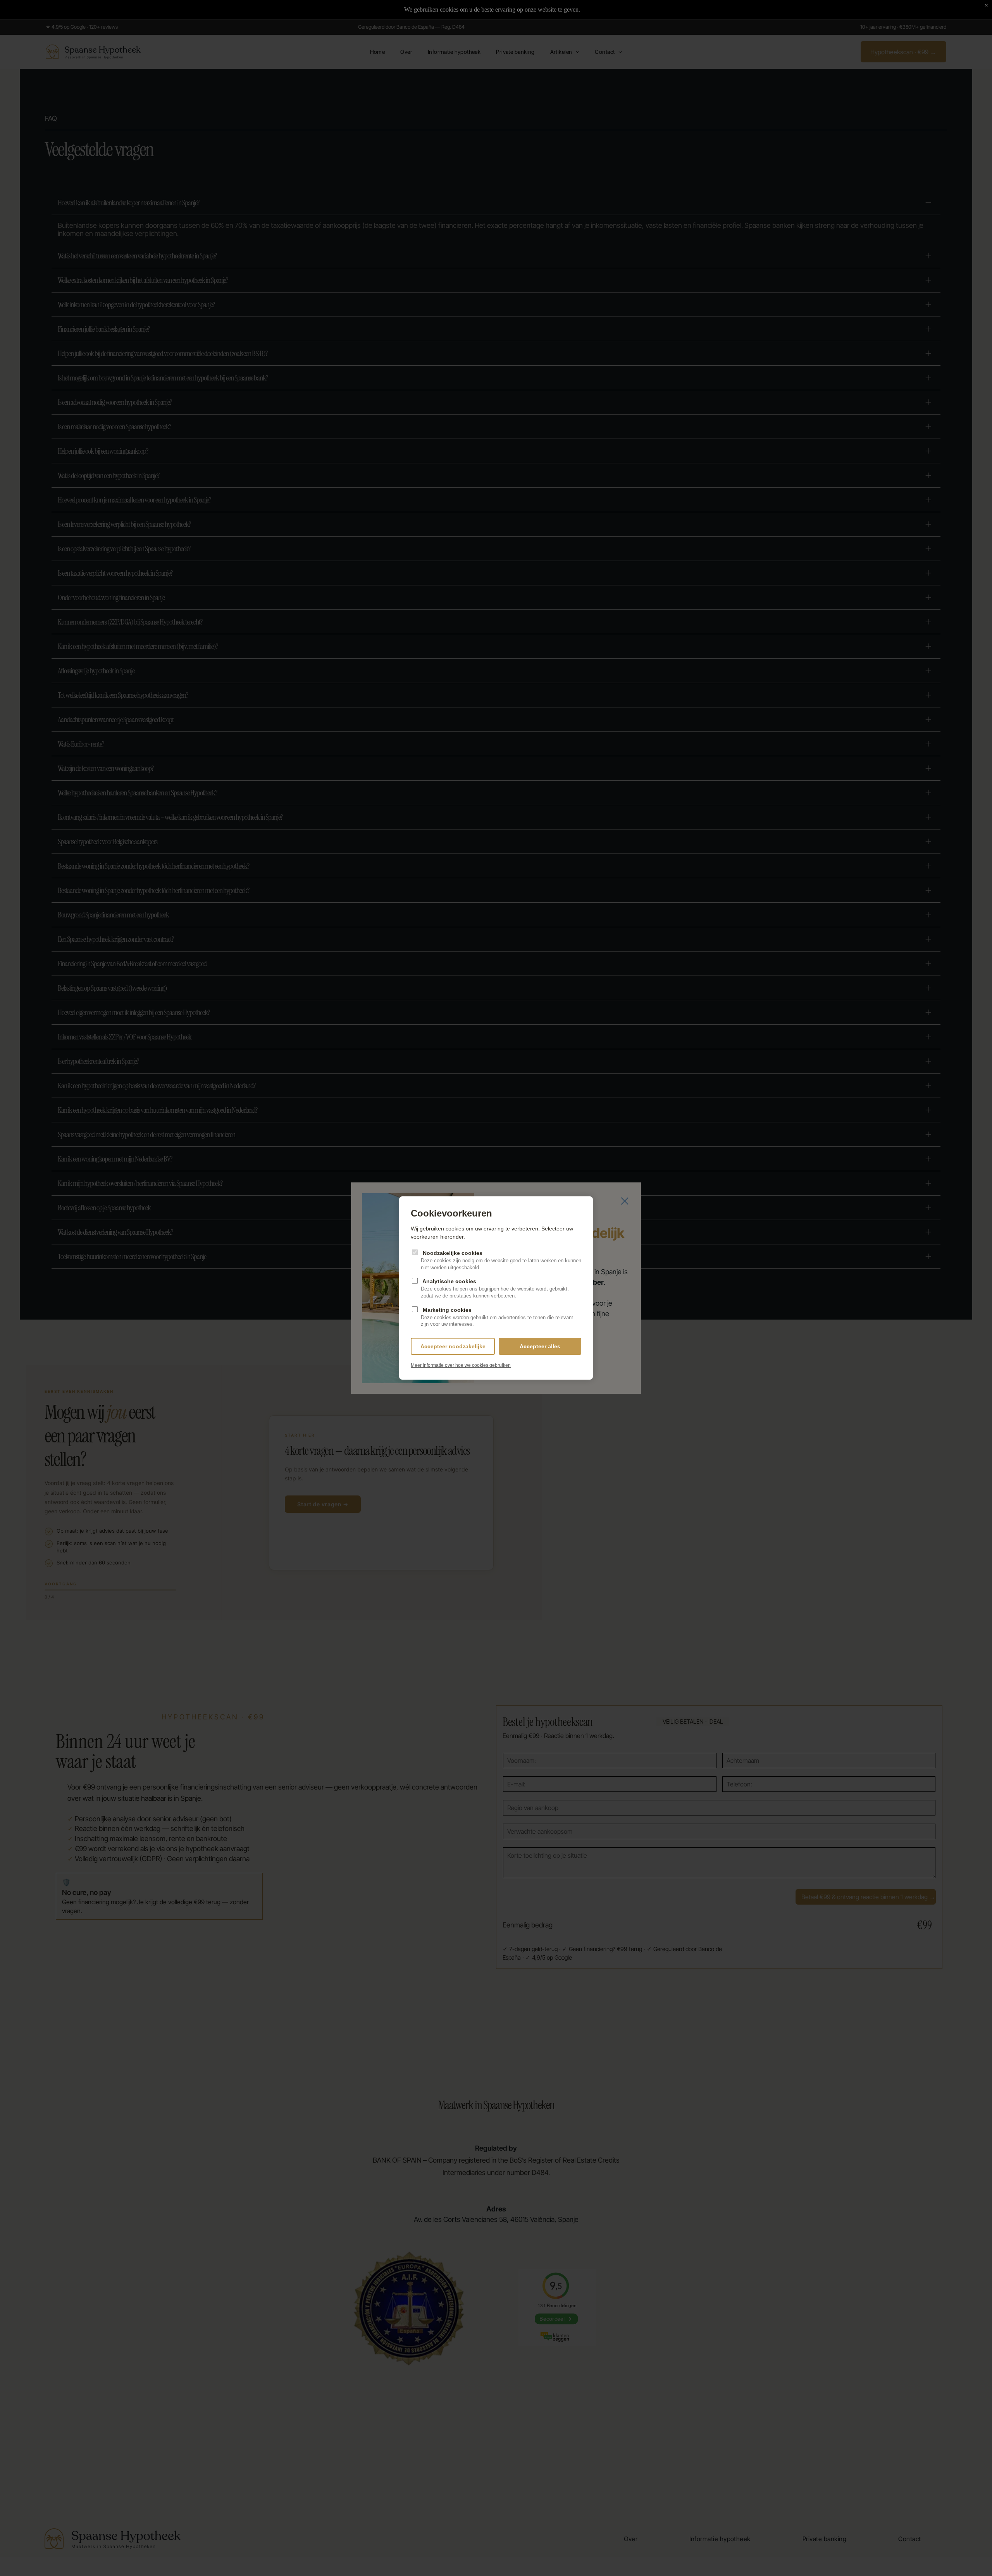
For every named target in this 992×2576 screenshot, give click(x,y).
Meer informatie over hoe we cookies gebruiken (461, 1365)
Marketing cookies (497, 1317)
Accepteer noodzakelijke (453, 1346)
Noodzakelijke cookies (501, 1260)
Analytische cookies (495, 1288)
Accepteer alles (540, 1346)
